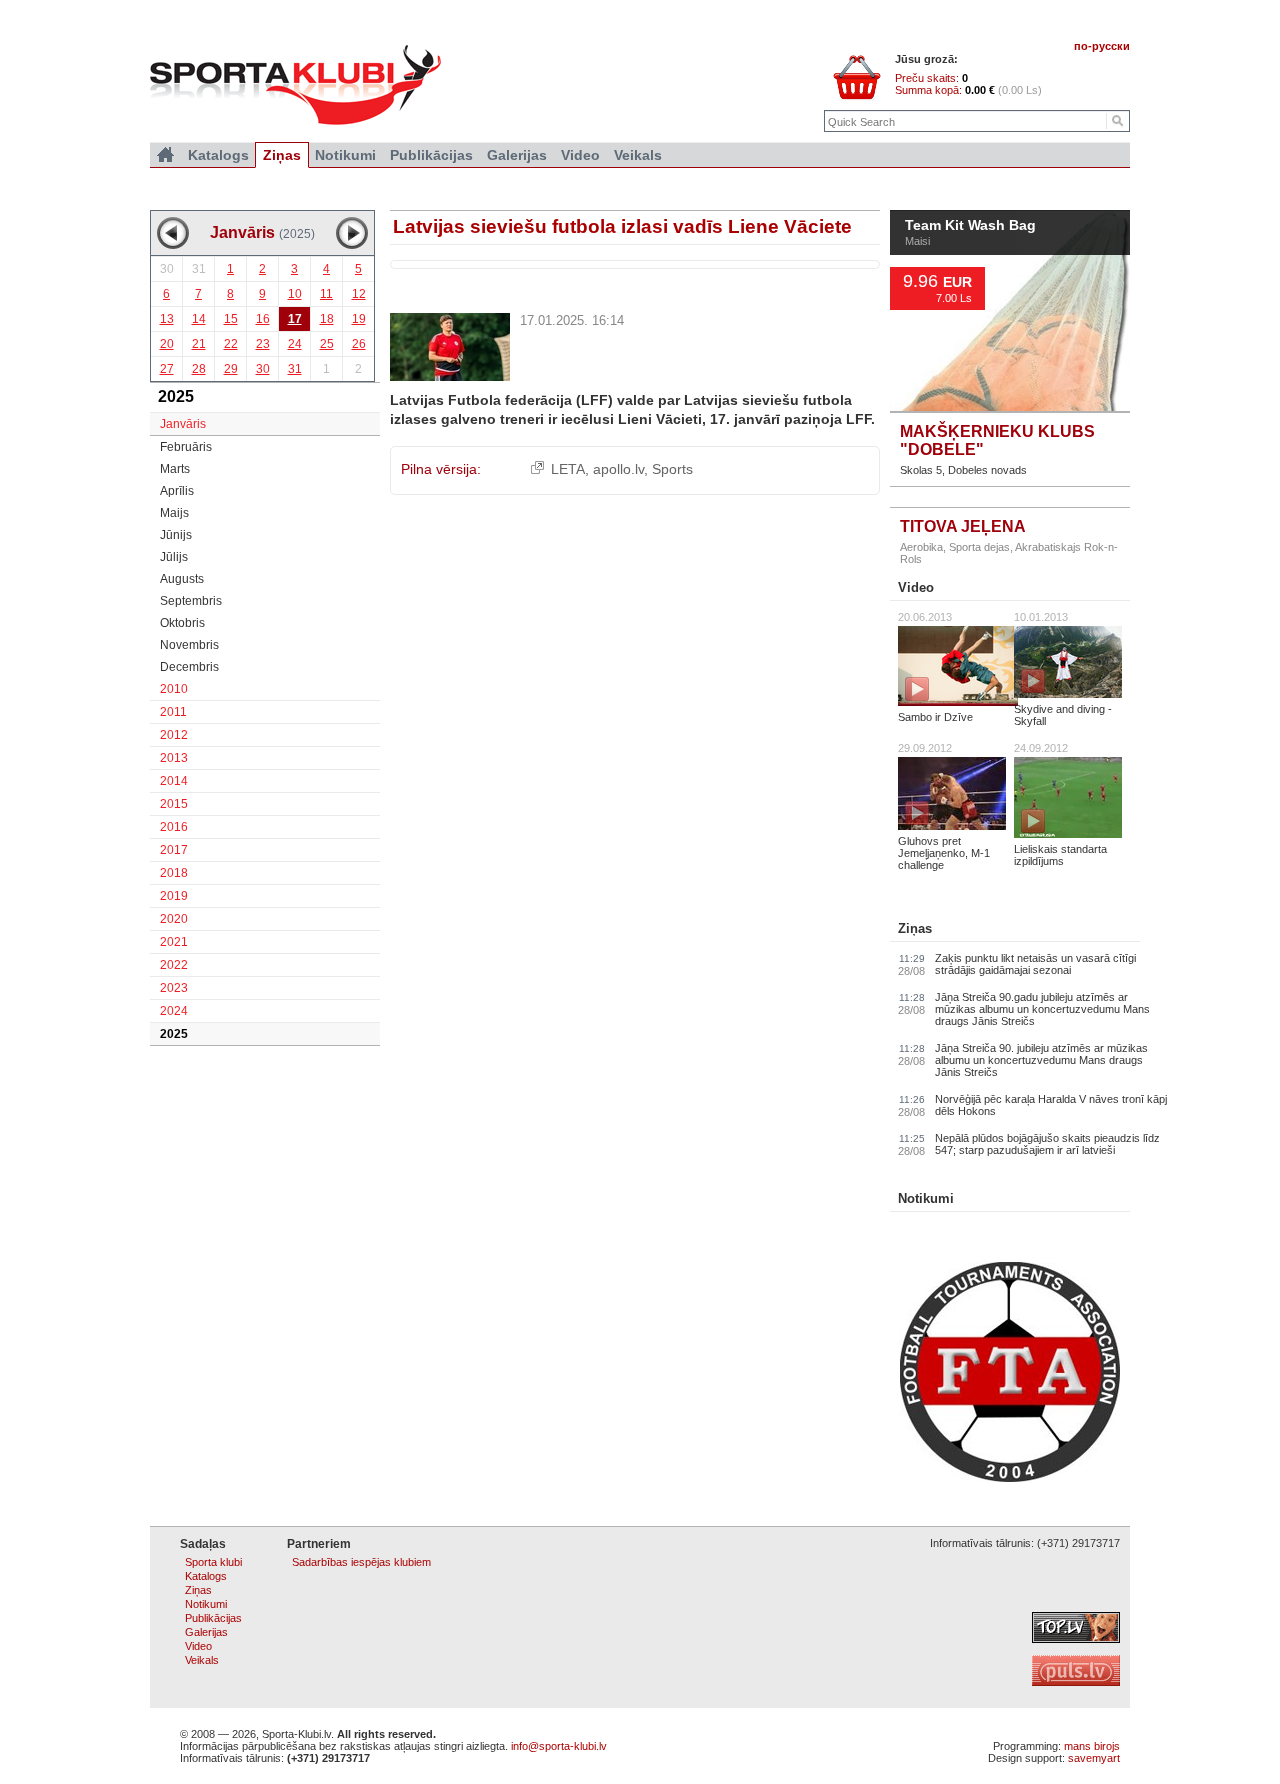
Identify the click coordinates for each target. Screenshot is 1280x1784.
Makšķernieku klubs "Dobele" (997, 440)
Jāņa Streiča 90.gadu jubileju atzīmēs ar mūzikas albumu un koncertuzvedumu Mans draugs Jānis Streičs (1042, 1009)
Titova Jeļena (963, 526)
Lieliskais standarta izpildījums (1060, 855)
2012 (174, 735)
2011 (173, 712)
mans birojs (1092, 1746)
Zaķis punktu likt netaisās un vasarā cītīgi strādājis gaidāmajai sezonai (1035, 964)
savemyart (1094, 1758)
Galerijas (517, 155)
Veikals (638, 155)
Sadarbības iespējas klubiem (361, 1562)
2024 (174, 1011)
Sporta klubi (213, 1562)
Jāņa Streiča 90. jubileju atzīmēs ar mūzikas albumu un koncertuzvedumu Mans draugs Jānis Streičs (1041, 1060)
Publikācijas (431, 155)
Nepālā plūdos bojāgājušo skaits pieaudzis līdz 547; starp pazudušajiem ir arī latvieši (1047, 1144)
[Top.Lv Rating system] (1076, 1639)
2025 (174, 1034)
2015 (174, 804)
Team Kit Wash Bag (970, 226)
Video (916, 587)
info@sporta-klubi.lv (559, 1746)
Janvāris (183, 424)
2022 (174, 965)
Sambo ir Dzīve (935, 717)
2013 (174, 758)
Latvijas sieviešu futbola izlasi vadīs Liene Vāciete (622, 226)
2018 (174, 873)
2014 (174, 781)
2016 (174, 827)
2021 (174, 942)
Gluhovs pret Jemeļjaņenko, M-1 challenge (944, 853)
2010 (174, 689)
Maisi (917, 241)
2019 (174, 896)
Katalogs (218, 155)
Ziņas (915, 928)
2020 (174, 919)
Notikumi (926, 1198)
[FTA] (1010, 1478)
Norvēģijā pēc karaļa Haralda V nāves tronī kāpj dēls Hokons (1051, 1105)
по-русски (1102, 46)
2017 (174, 850)
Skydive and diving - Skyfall (1063, 715)
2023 (174, 988)
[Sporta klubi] (165, 155)
